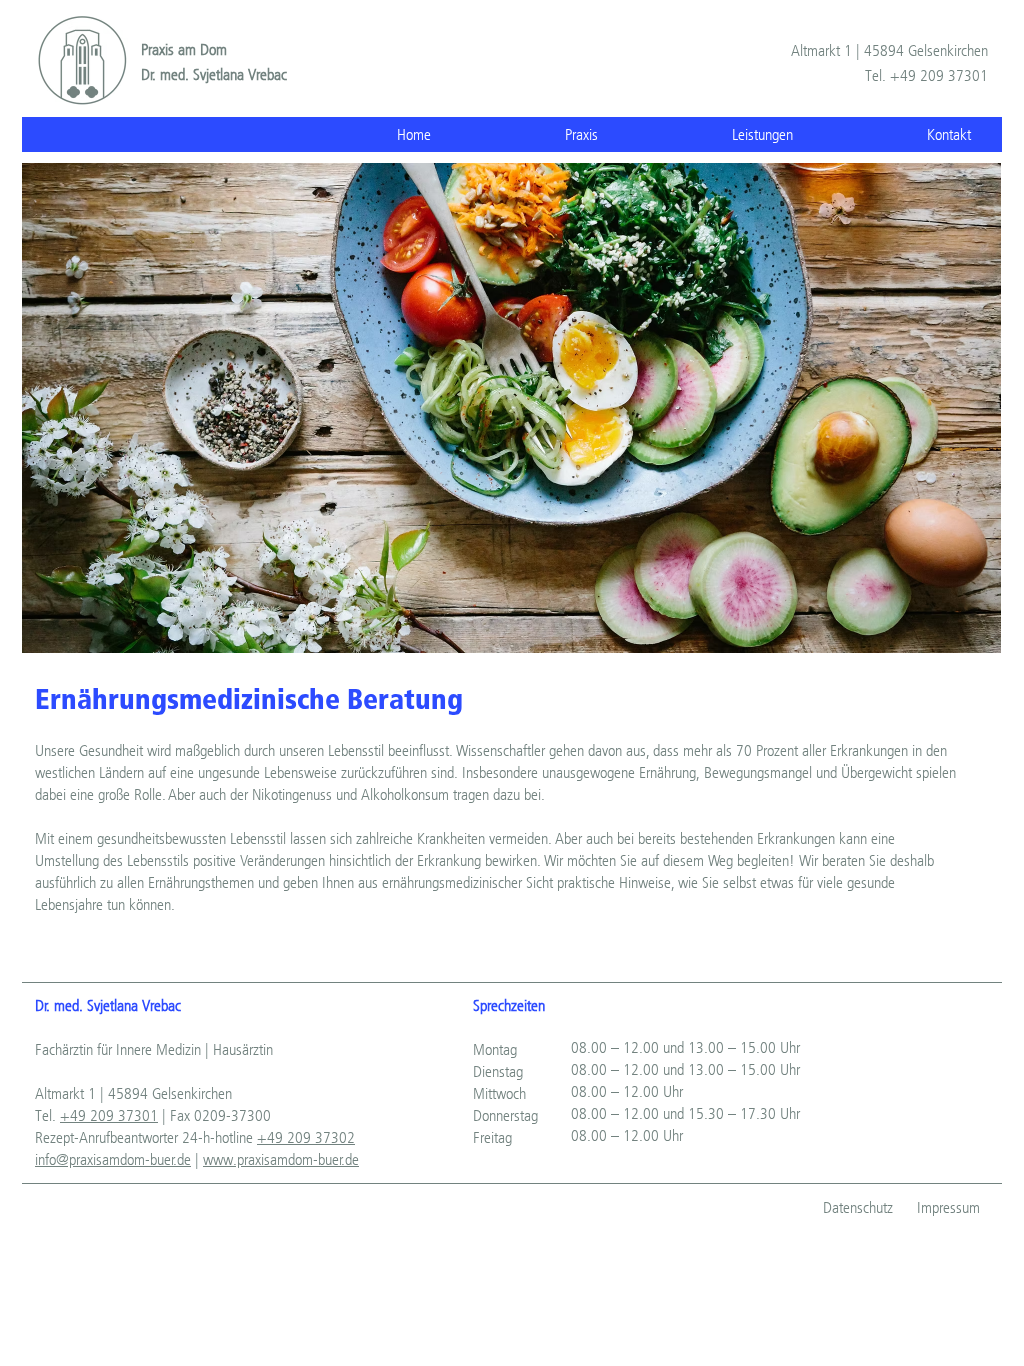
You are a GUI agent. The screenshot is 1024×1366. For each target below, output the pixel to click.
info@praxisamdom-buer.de (113, 1159)
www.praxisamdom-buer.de (281, 1159)
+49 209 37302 (306, 1137)
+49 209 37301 (109, 1115)
